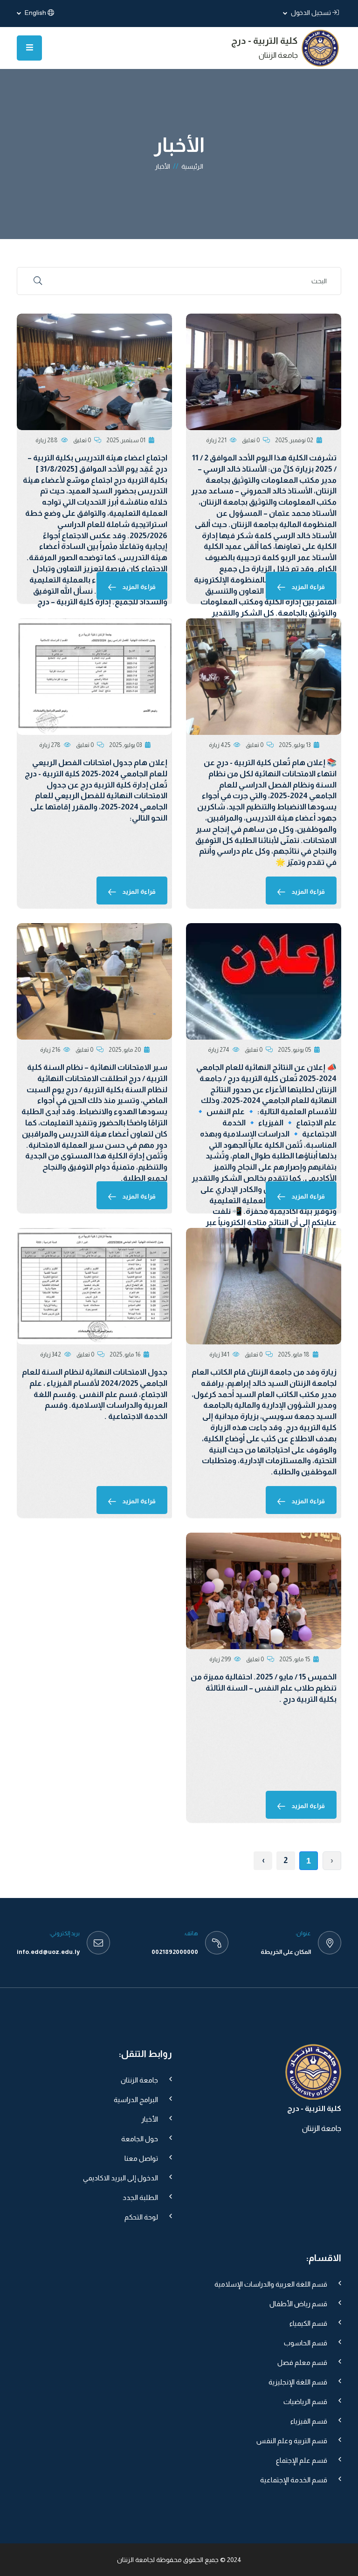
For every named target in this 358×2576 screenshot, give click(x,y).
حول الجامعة (140, 2139)
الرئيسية (192, 166)
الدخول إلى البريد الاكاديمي (120, 2178)
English (35, 13)
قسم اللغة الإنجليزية (298, 2382)
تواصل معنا (141, 2158)
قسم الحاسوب (306, 2343)
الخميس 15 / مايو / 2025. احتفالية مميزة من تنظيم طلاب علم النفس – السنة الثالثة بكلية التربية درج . (264, 1688)
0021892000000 (175, 1952)
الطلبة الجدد (140, 2197)
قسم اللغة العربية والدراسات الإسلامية (271, 2284)
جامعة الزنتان (139, 2080)
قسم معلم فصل (302, 2362)
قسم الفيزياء (309, 2421)
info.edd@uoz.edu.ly (48, 1952)
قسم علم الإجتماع (302, 2460)
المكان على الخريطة (286, 1952)
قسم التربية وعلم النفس (292, 2441)
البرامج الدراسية (136, 2100)
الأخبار (150, 2119)
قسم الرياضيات (305, 2401)
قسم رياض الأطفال (298, 2304)
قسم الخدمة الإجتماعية (294, 2480)
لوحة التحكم (141, 2217)
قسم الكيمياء (308, 2323)
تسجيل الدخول (310, 13)
